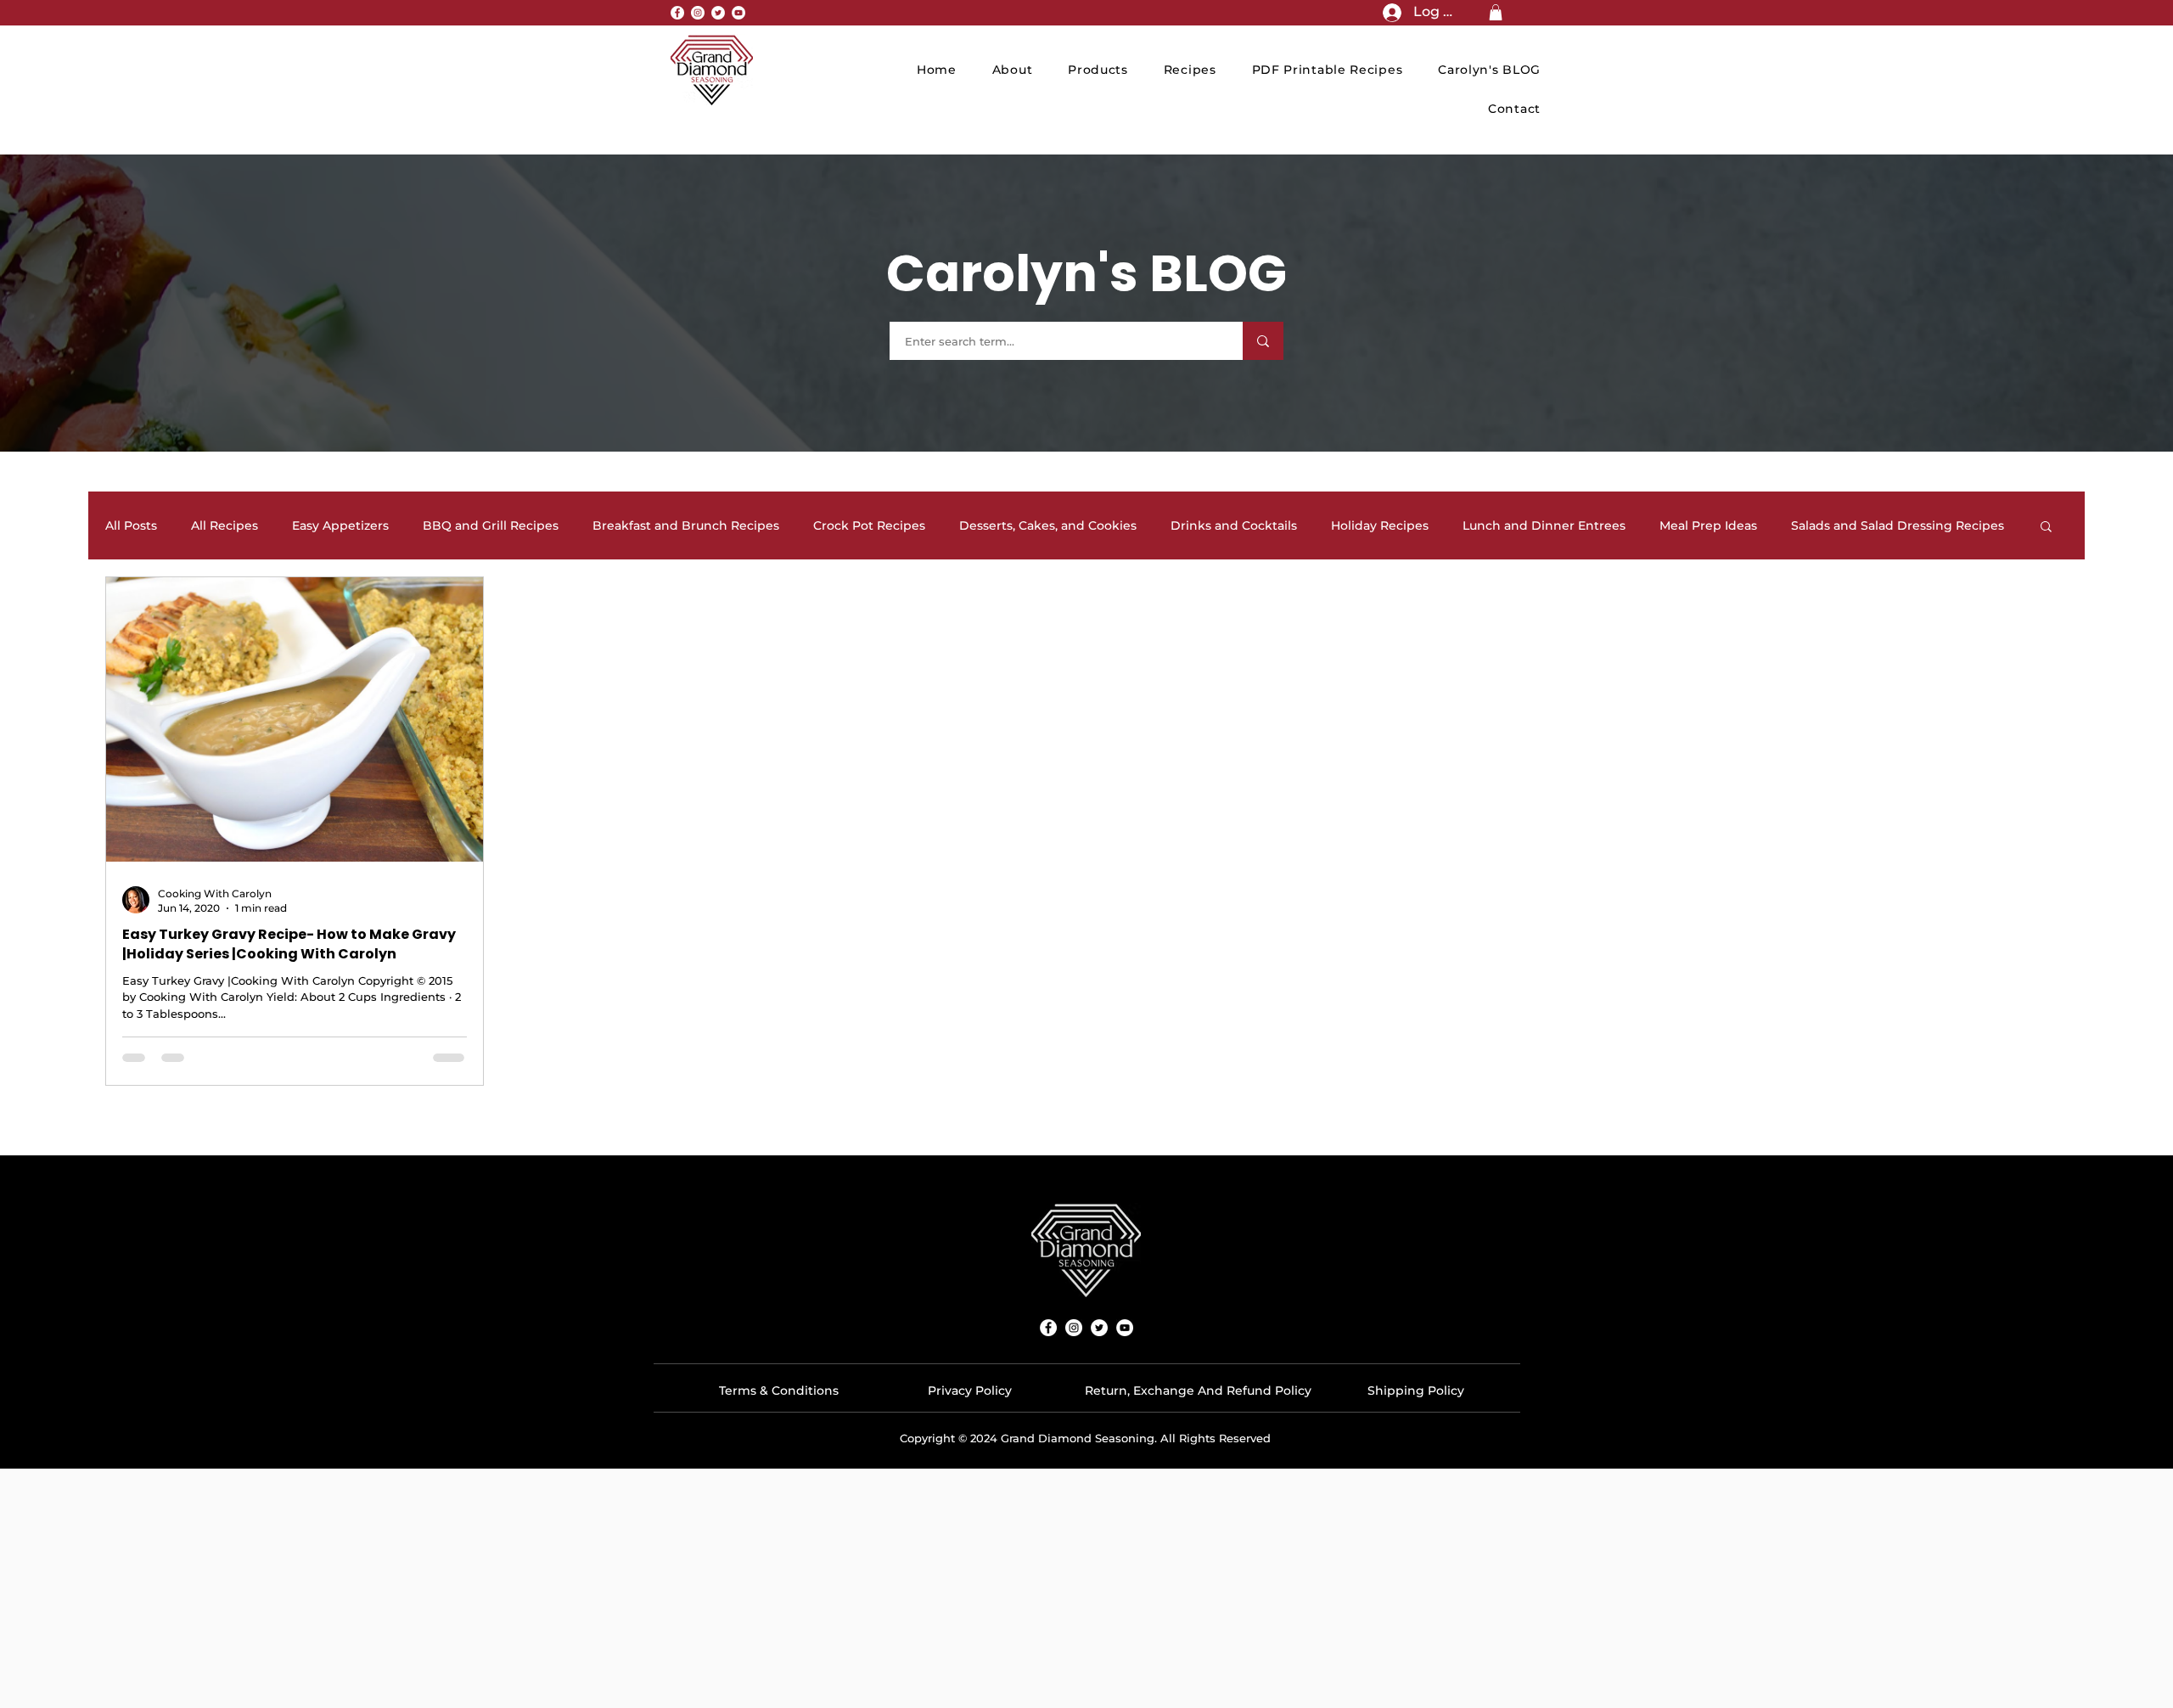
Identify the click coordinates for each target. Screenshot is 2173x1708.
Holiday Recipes (1380, 526)
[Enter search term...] (1263, 341)
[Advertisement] (1086, 1587)
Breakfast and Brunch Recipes (686, 526)
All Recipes (225, 526)
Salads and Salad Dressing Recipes (1898, 526)
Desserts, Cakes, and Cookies (1048, 526)
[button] (1496, 12)
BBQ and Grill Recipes (491, 526)
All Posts (131, 526)
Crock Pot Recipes (869, 526)
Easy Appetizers (340, 526)
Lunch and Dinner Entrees (1544, 526)
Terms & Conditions (779, 1391)
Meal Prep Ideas (1708, 526)
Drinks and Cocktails (1234, 526)
